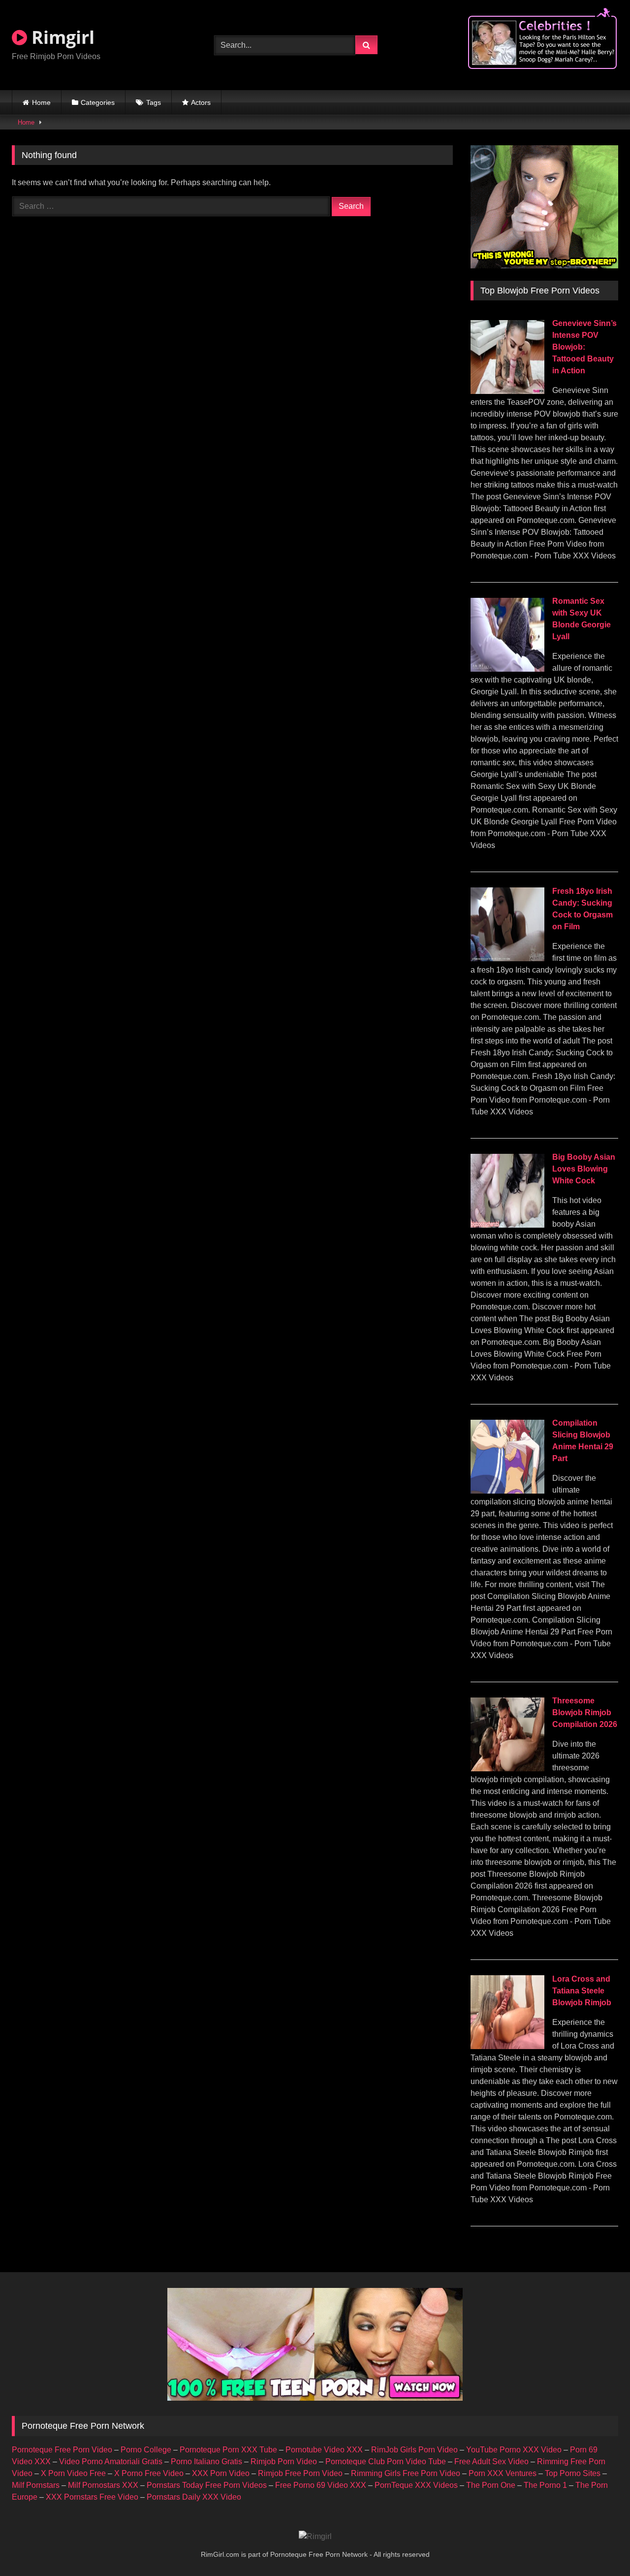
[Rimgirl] (315, 2537)
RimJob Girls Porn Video (414, 2450)
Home (41, 102)
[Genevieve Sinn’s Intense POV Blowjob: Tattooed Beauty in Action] (507, 391)
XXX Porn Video (221, 2473)
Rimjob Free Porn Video (300, 2473)
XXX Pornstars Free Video (92, 2497)
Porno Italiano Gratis (206, 2462)
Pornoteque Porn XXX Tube (228, 2450)
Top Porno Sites (573, 2473)
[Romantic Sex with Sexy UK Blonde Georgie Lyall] (507, 669)
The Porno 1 (545, 2485)
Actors (201, 102)
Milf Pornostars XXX (103, 2485)
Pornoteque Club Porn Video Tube (386, 2462)
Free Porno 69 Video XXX (321, 2485)
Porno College (146, 2450)
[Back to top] (599, 2547)
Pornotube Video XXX (324, 2450)
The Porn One (491, 2485)
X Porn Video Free (73, 2473)
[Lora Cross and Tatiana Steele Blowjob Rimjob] (507, 2046)
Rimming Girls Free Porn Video (406, 2473)
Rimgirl (61, 37)
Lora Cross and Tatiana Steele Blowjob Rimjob (582, 1991)
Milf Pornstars (36, 2485)
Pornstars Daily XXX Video (194, 2497)
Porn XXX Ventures (503, 2473)
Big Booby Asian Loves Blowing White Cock (584, 1169)
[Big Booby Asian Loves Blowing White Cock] (507, 1225)
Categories (98, 102)
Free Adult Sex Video (491, 2462)
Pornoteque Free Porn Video (62, 2450)
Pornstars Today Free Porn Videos (207, 2485)
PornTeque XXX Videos (416, 2485)
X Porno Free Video (149, 2473)
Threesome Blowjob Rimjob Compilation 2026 (585, 1712)
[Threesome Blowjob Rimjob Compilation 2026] (507, 1769)
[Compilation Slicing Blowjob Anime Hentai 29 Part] (507, 1491)
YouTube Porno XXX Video (514, 2450)
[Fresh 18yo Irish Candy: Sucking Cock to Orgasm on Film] (507, 959)
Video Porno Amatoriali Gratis (111, 2462)
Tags (154, 102)
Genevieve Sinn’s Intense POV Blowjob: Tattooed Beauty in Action (584, 347)
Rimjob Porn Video (284, 2462)
